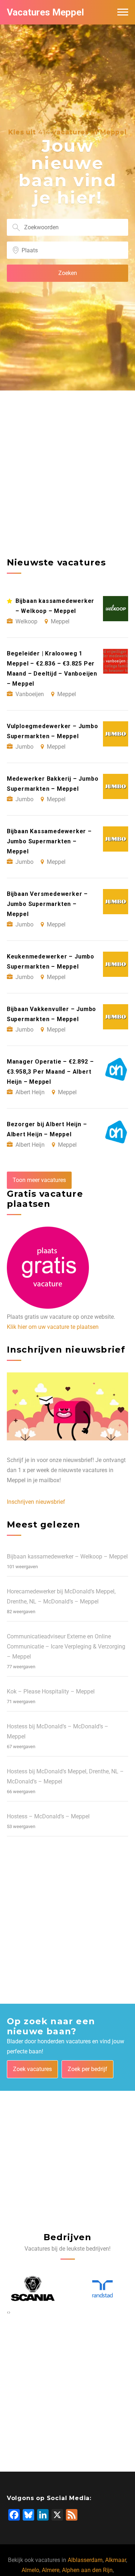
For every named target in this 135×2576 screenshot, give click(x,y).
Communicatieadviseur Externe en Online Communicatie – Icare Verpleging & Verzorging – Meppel (66, 1646)
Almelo (30, 2570)
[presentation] (8, 2312)
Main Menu (123, 12)
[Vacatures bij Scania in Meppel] (33, 2289)
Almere (51, 2570)
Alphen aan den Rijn (87, 2570)
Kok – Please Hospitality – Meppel (51, 1691)
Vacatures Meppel (45, 12)
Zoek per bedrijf (87, 2069)
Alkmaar (116, 2560)
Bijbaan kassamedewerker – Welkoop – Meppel (67, 1557)
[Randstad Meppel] (103, 2289)
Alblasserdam (85, 2560)
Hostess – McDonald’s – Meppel (48, 1816)
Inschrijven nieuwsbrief (36, 1502)
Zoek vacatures (32, 2069)
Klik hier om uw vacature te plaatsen (53, 1327)
